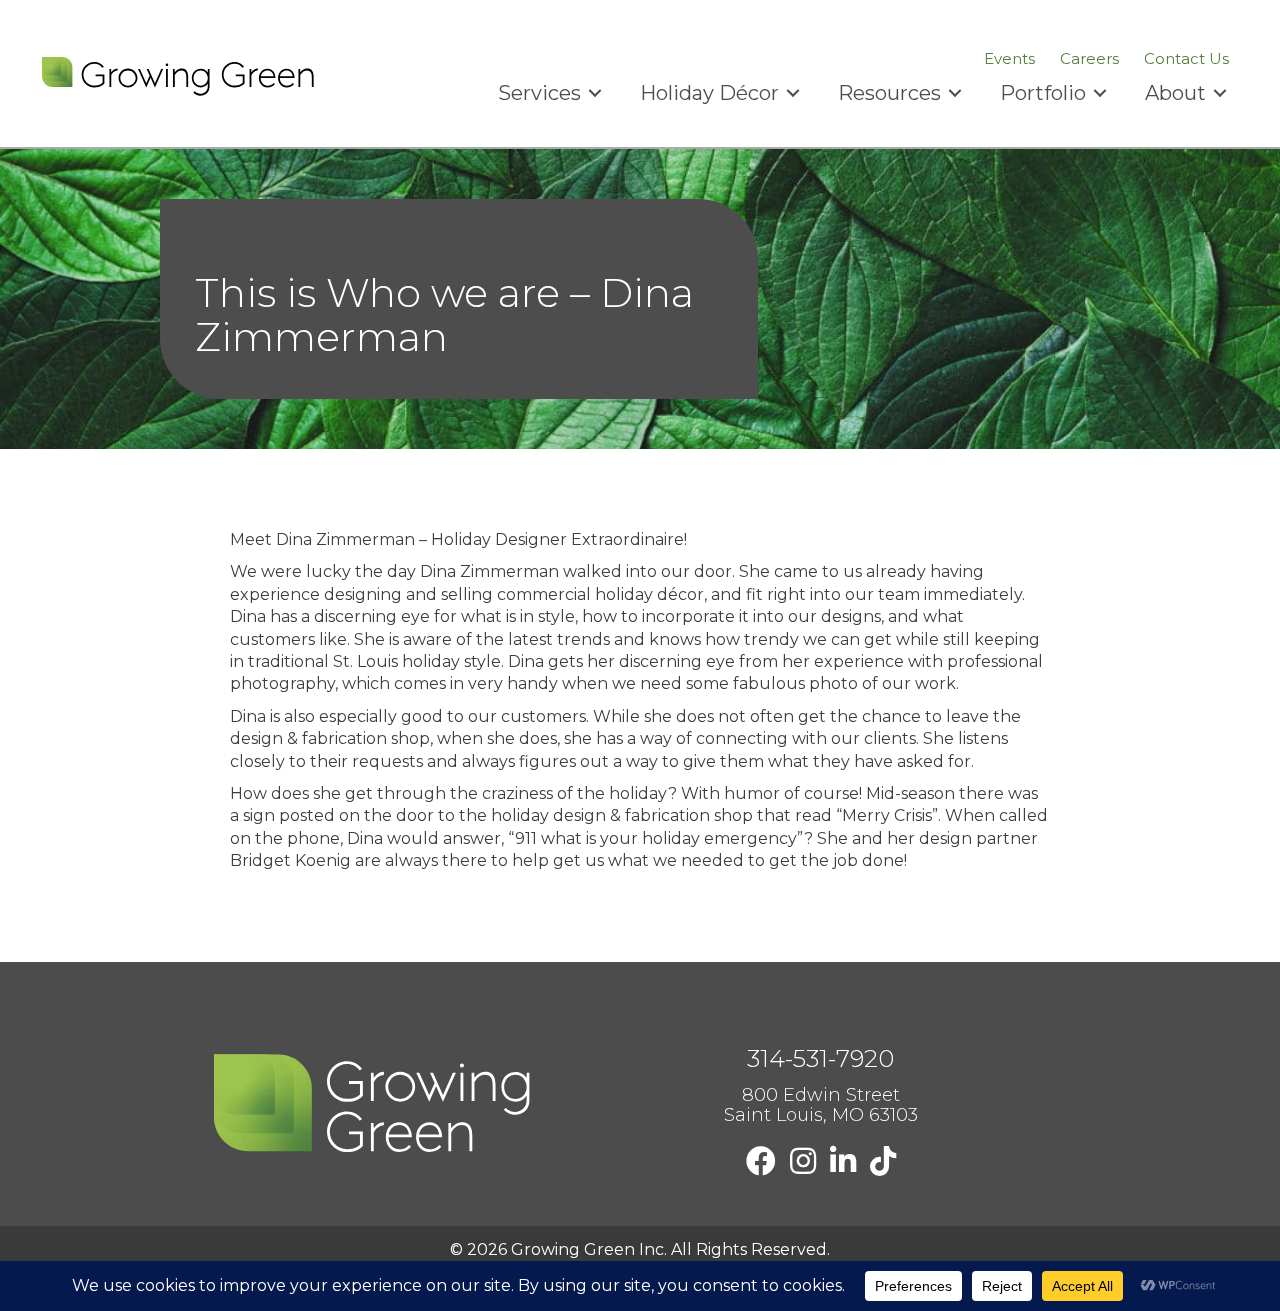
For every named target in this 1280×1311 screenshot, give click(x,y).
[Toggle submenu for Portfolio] (1100, 93)
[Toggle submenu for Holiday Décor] (793, 93)
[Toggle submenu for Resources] (955, 93)
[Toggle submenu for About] (1220, 93)
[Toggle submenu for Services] (595, 93)
